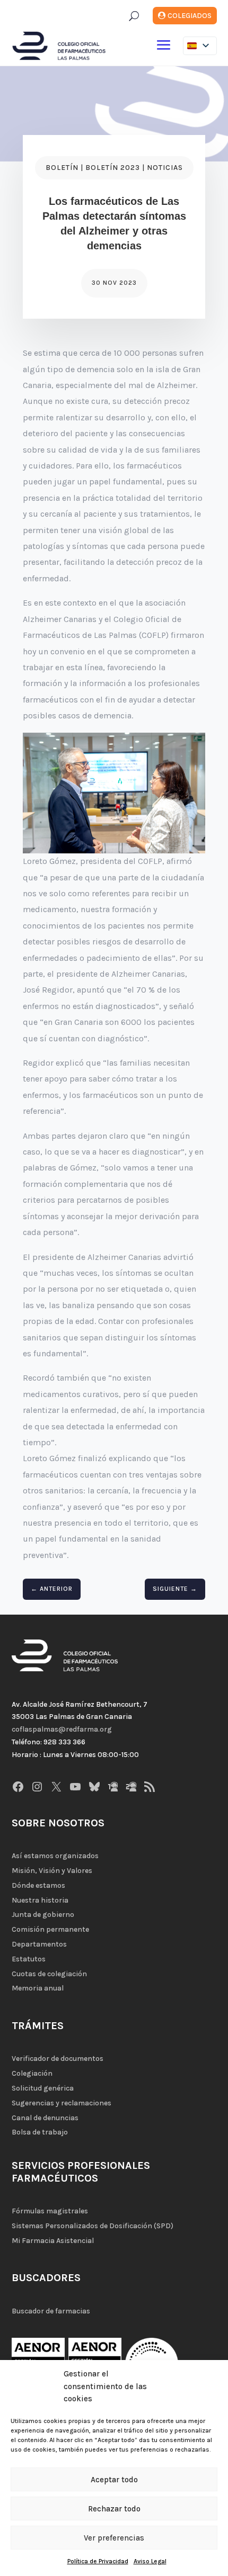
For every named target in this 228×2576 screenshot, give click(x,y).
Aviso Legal (150, 2561)
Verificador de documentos (58, 2059)
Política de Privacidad (98, 2561)
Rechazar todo (114, 2509)
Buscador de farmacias (51, 2311)
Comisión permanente (50, 1929)
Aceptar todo (114, 2480)
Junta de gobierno (43, 1915)
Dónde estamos (38, 1885)
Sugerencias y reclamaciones (62, 2103)
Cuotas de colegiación (49, 1974)
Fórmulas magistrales (50, 2211)
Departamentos (39, 1944)
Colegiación (32, 2073)
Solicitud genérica (43, 2088)
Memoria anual (38, 1988)
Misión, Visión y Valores (52, 1871)
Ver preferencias (114, 2538)
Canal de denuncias (45, 2118)
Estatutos (29, 1959)
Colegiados (190, 16)
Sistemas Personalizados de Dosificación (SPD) (93, 2226)
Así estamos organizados (55, 1856)
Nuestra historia (40, 1900)
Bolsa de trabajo (40, 2132)
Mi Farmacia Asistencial (53, 2241)
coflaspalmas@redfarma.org (62, 1729)
